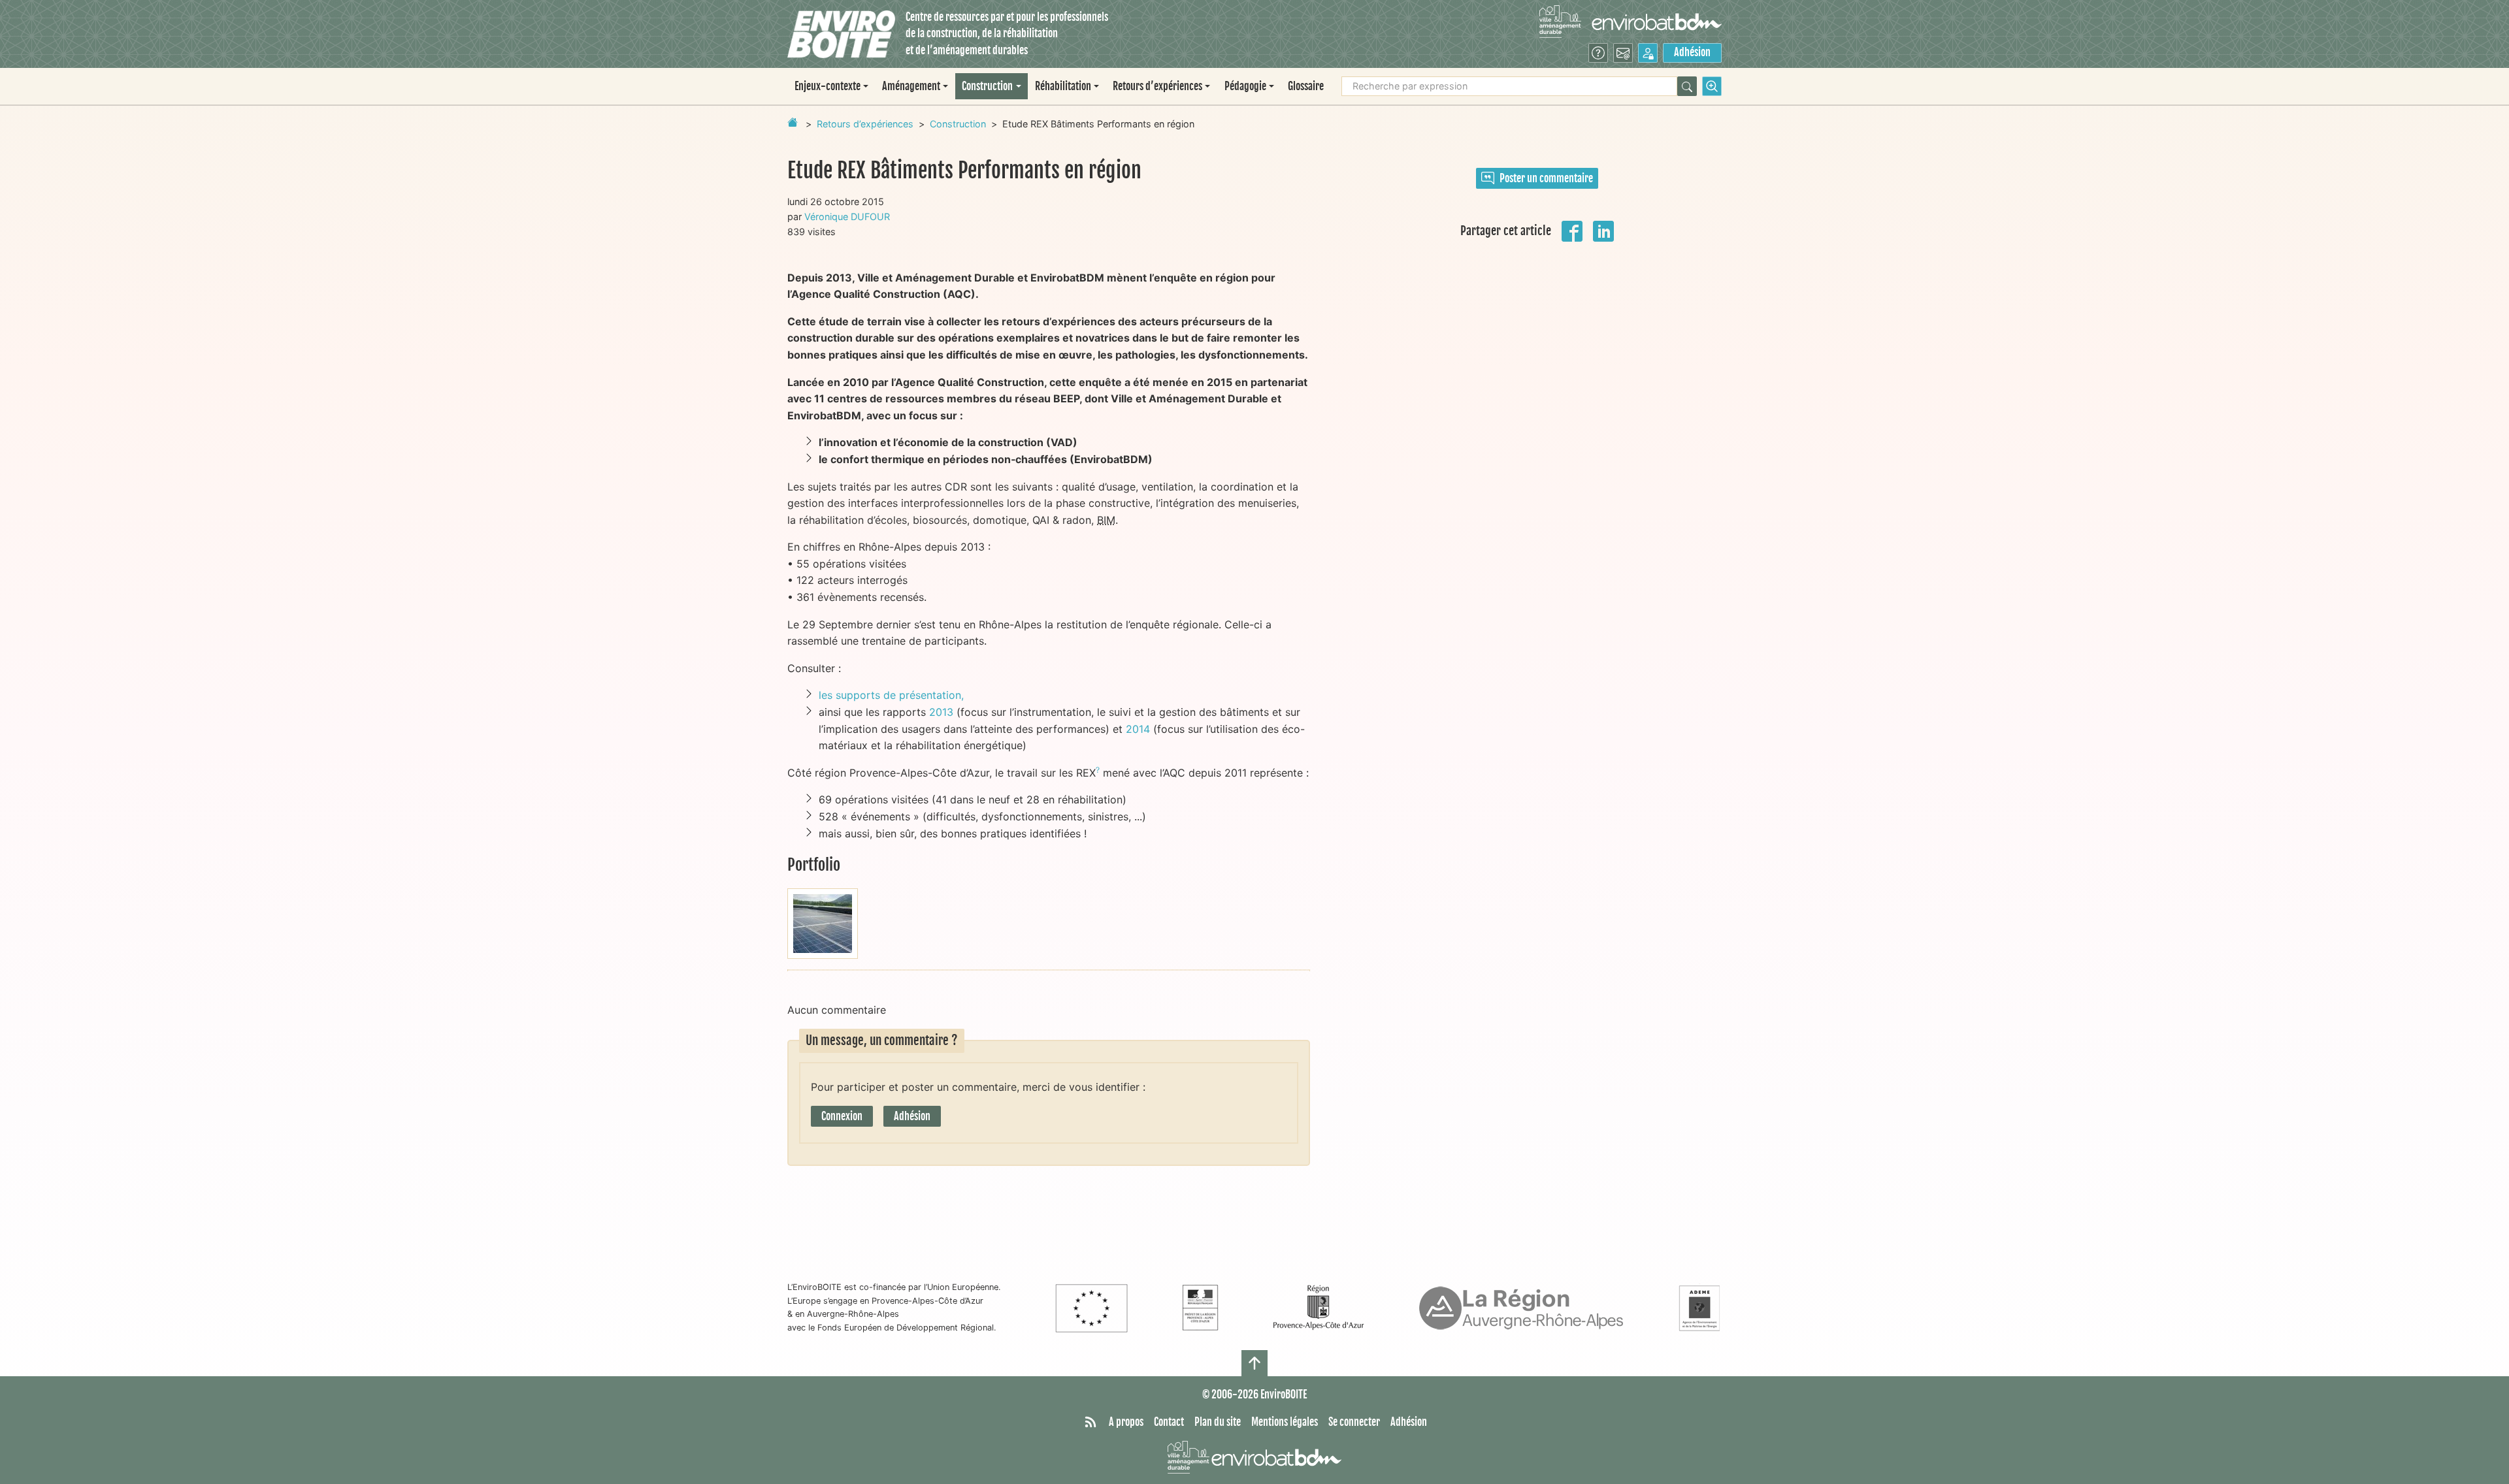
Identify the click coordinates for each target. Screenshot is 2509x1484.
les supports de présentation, (891, 695)
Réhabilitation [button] (1063, 86)
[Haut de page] (1254, 1363)
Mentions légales (1285, 1422)
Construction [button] (987, 86)
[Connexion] (1648, 53)
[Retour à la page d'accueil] (793, 122)
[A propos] (1598, 53)
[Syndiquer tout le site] (1091, 1423)
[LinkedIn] (1603, 230)
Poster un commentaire (1546, 178)
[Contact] (1623, 53)
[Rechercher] (1687, 86)
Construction (958, 124)
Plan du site (1218, 1422)
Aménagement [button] (911, 86)
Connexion (842, 1116)
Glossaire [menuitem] (1306, 86)
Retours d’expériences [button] (1157, 86)
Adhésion (1692, 52)
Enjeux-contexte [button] (828, 86)
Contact (1169, 1422)
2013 (941, 712)
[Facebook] (1572, 230)
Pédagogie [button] (1245, 86)
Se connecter (1354, 1422)
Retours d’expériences (865, 124)
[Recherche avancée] (1712, 86)
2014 (1138, 729)
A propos (1126, 1422)
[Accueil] (841, 34)
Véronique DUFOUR (847, 217)
